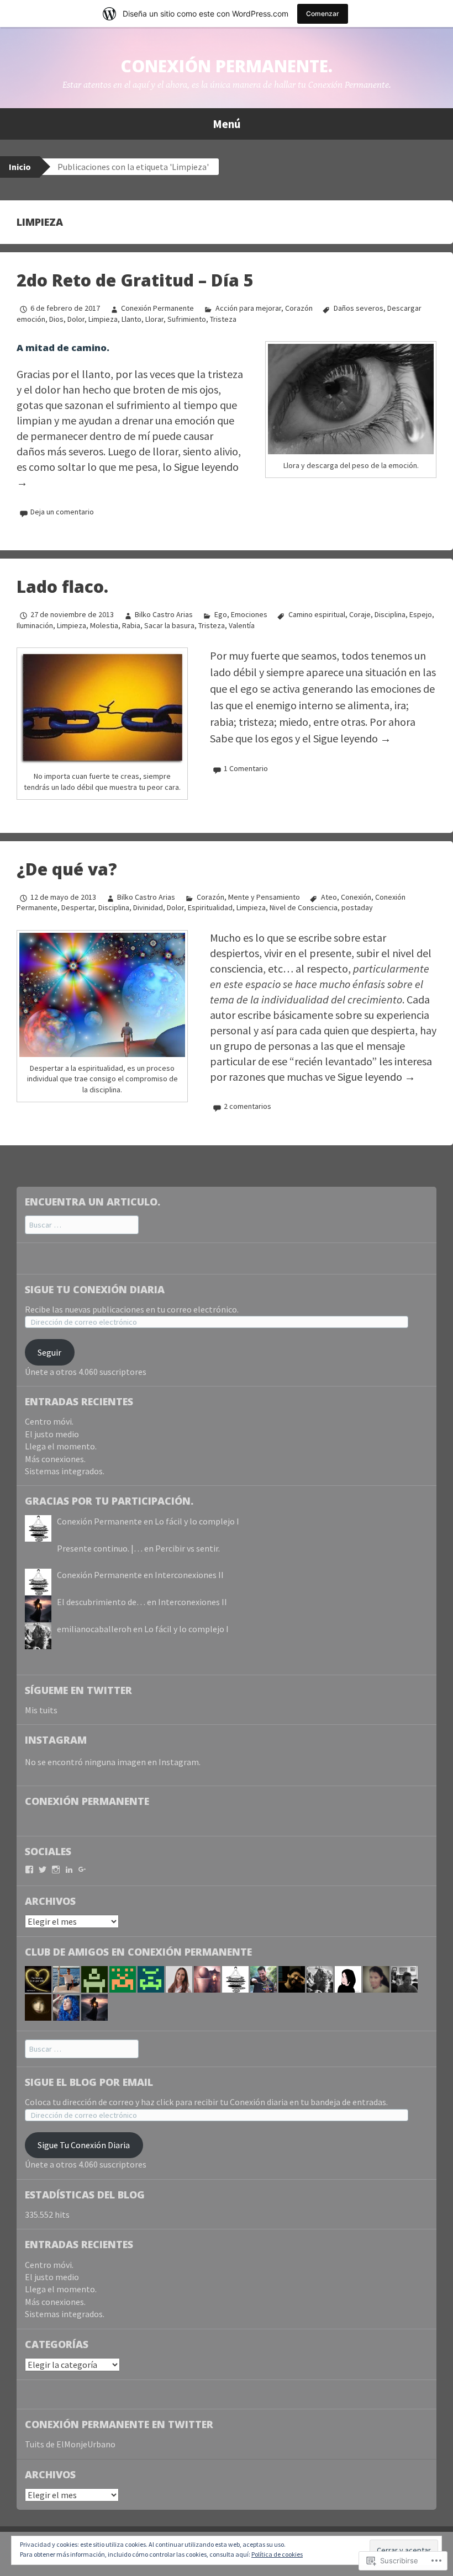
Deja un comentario (62, 512)
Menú (227, 124)
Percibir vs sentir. (188, 1548)
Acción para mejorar (248, 308)
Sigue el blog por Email (89, 2082)
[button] (351, 399)
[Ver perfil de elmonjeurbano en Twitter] (43, 1869)
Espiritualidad (210, 907)
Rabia (131, 625)
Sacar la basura (169, 625)
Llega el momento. (61, 1446)
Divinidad (148, 907)
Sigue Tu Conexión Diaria (95, 1289)
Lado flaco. (62, 586)
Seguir (49, 1352)
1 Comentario (246, 768)
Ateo (329, 897)
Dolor (76, 319)
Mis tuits (41, 1710)
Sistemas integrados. (65, 1471)
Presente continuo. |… (100, 1548)
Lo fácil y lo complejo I (197, 1521)
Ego (220, 614)
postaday (357, 907)
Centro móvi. (49, 1421)
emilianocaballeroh (94, 1629)
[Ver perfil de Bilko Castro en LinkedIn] (69, 1869)
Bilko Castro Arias (164, 614)
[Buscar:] (82, 1224)
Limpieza (103, 319)
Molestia (104, 625)
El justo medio (52, 1434)
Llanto (131, 319)
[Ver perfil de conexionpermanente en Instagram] (56, 1869)
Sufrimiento (187, 319)
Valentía (242, 625)
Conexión (356, 897)
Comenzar (323, 14)
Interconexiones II (189, 1575)
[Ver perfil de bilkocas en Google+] (82, 1869)
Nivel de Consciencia (304, 907)
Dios (56, 319)
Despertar (78, 907)
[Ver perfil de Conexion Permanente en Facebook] (29, 1869)
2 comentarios (247, 1106)
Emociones (249, 614)
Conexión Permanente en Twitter (119, 2424)
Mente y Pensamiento (264, 897)
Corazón (299, 308)
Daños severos (359, 308)
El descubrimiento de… (101, 1602)
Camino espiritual (317, 614)
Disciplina (390, 614)
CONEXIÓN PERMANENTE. (227, 66)
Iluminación (35, 625)
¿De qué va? (67, 869)
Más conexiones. (55, 1459)
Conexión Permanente (157, 308)
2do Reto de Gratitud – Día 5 (135, 280)
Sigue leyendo (352, 738)
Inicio (20, 167)
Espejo (421, 614)
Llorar (154, 319)
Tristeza (223, 319)
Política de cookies (277, 2554)
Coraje (360, 614)
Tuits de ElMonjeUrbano (70, 2444)
